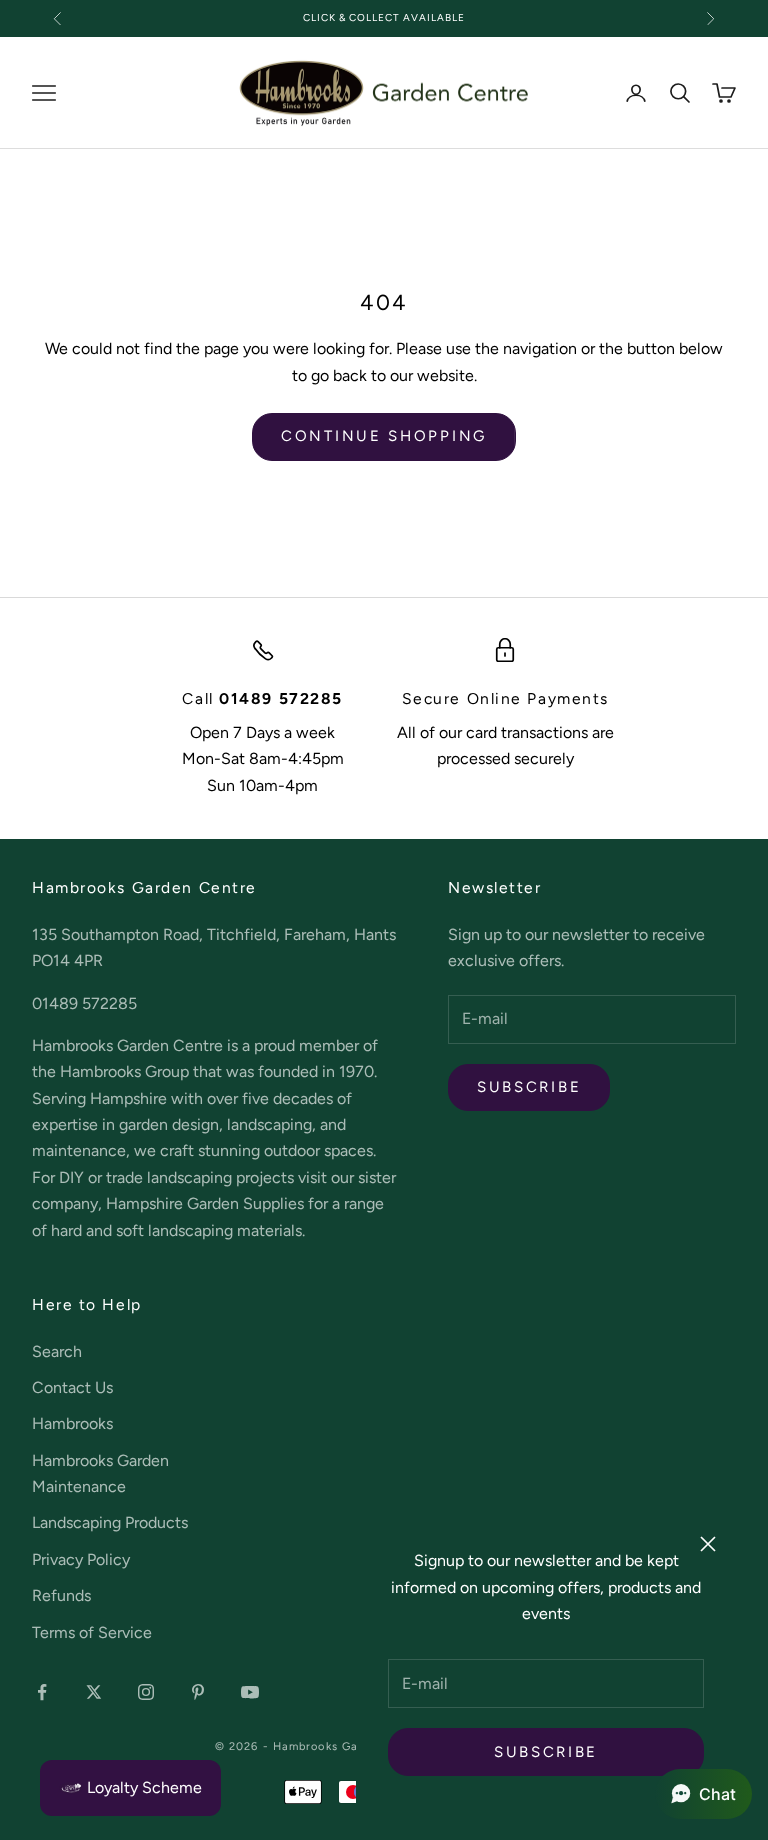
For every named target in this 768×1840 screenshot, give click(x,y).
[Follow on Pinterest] (198, 1692)
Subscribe (546, 1752)
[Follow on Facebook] (42, 1692)
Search (57, 1351)
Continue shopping (384, 436)
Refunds (61, 1595)
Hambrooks (72, 1423)
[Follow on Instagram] (146, 1692)
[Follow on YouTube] (250, 1692)
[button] (703, 1794)
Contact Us (72, 1387)
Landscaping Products (110, 1522)
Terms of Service (92, 1632)
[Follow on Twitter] (94, 1692)
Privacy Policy (81, 1559)
